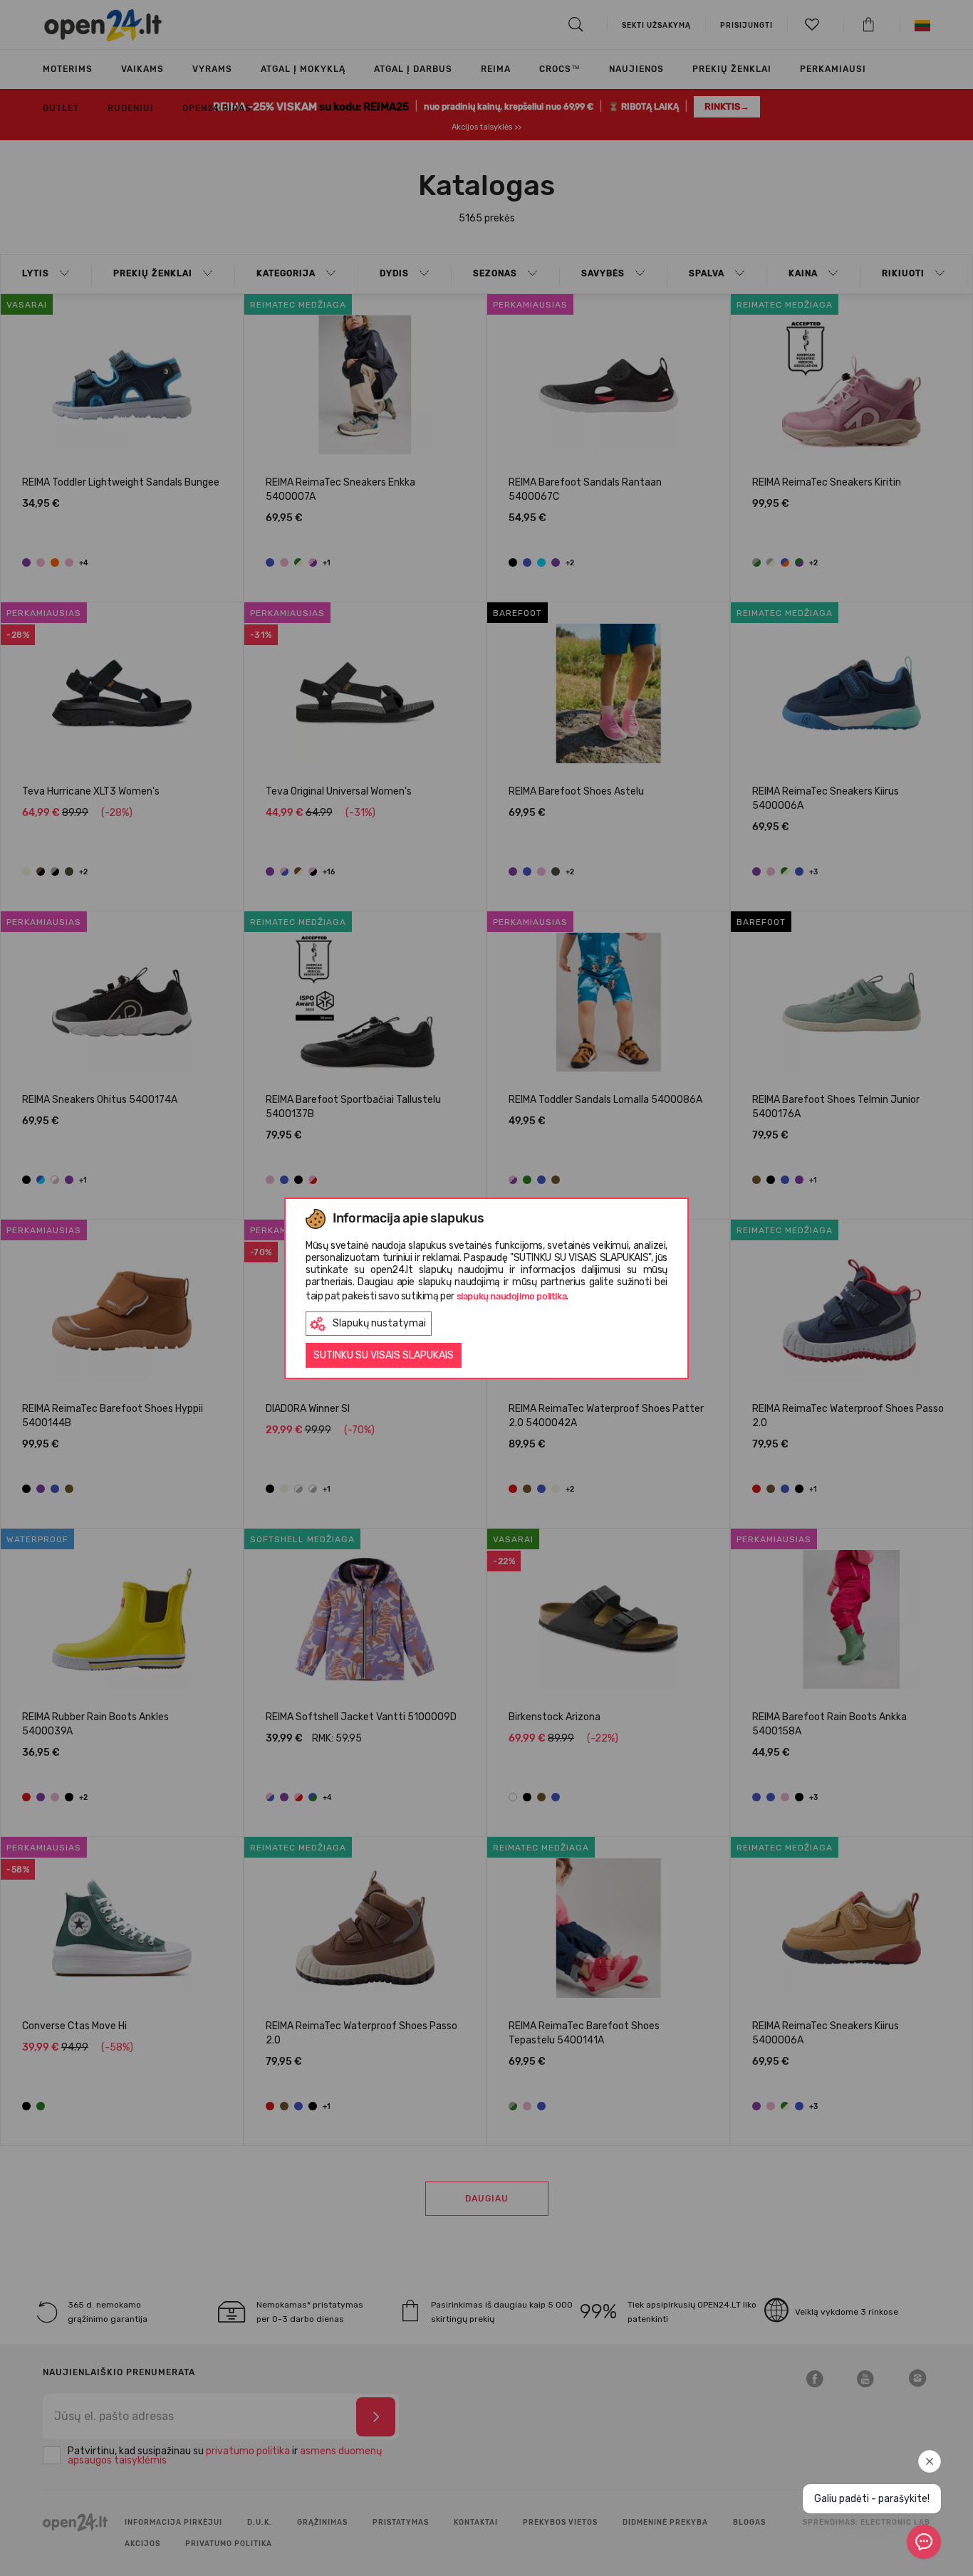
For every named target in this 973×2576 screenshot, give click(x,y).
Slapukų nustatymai (379, 1323)
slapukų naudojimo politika (512, 1296)
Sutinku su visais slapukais (384, 1355)
